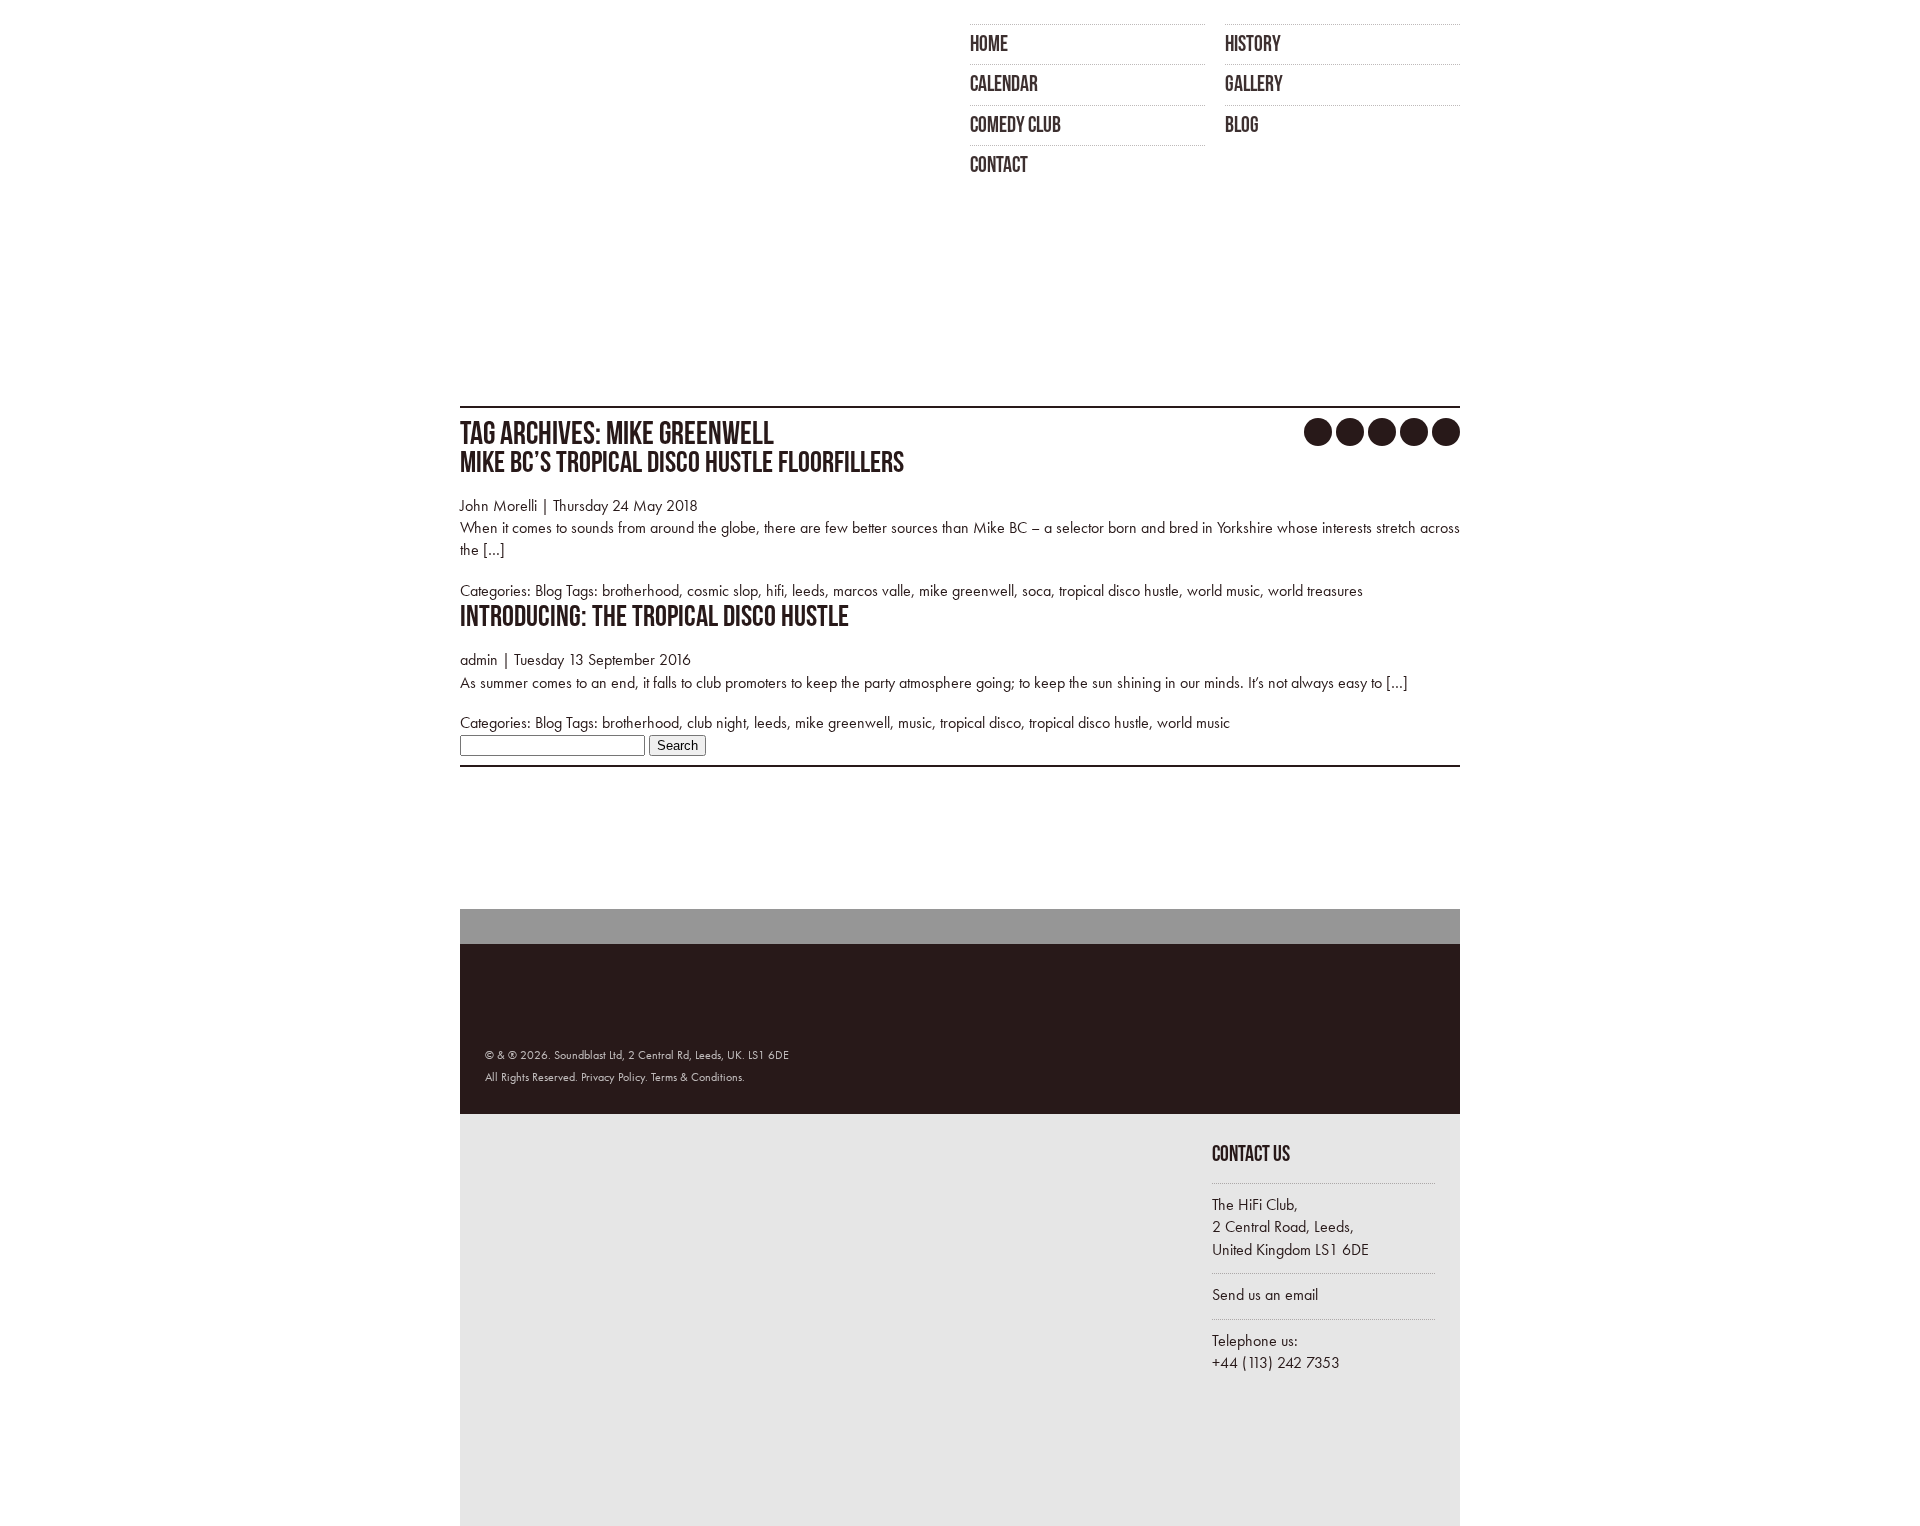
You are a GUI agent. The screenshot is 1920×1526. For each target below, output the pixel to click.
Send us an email (1265, 1294)
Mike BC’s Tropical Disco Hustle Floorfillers (682, 461)
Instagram (1414, 432)
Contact (999, 164)
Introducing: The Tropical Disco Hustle (654, 615)
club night (716, 722)
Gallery (1254, 83)
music (915, 722)
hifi (775, 590)
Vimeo (1446, 432)
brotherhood (640, 590)
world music (1223, 590)
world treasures (1315, 590)
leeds (808, 590)
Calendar (1004, 83)
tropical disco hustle (1119, 590)
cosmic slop (722, 590)
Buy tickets (1297, 1454)
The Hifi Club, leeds (563, 97)
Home (989, 43)
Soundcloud (1382, 432)
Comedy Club (1015, 124)
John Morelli (498, 505)
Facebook (1318, 432)
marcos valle (872, 590)
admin (479, 659)
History (1253, 43)
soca (1036, 590)
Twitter (1350, 432)
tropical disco (980, 722)
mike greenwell (966, 590)
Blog (1242, 124)
